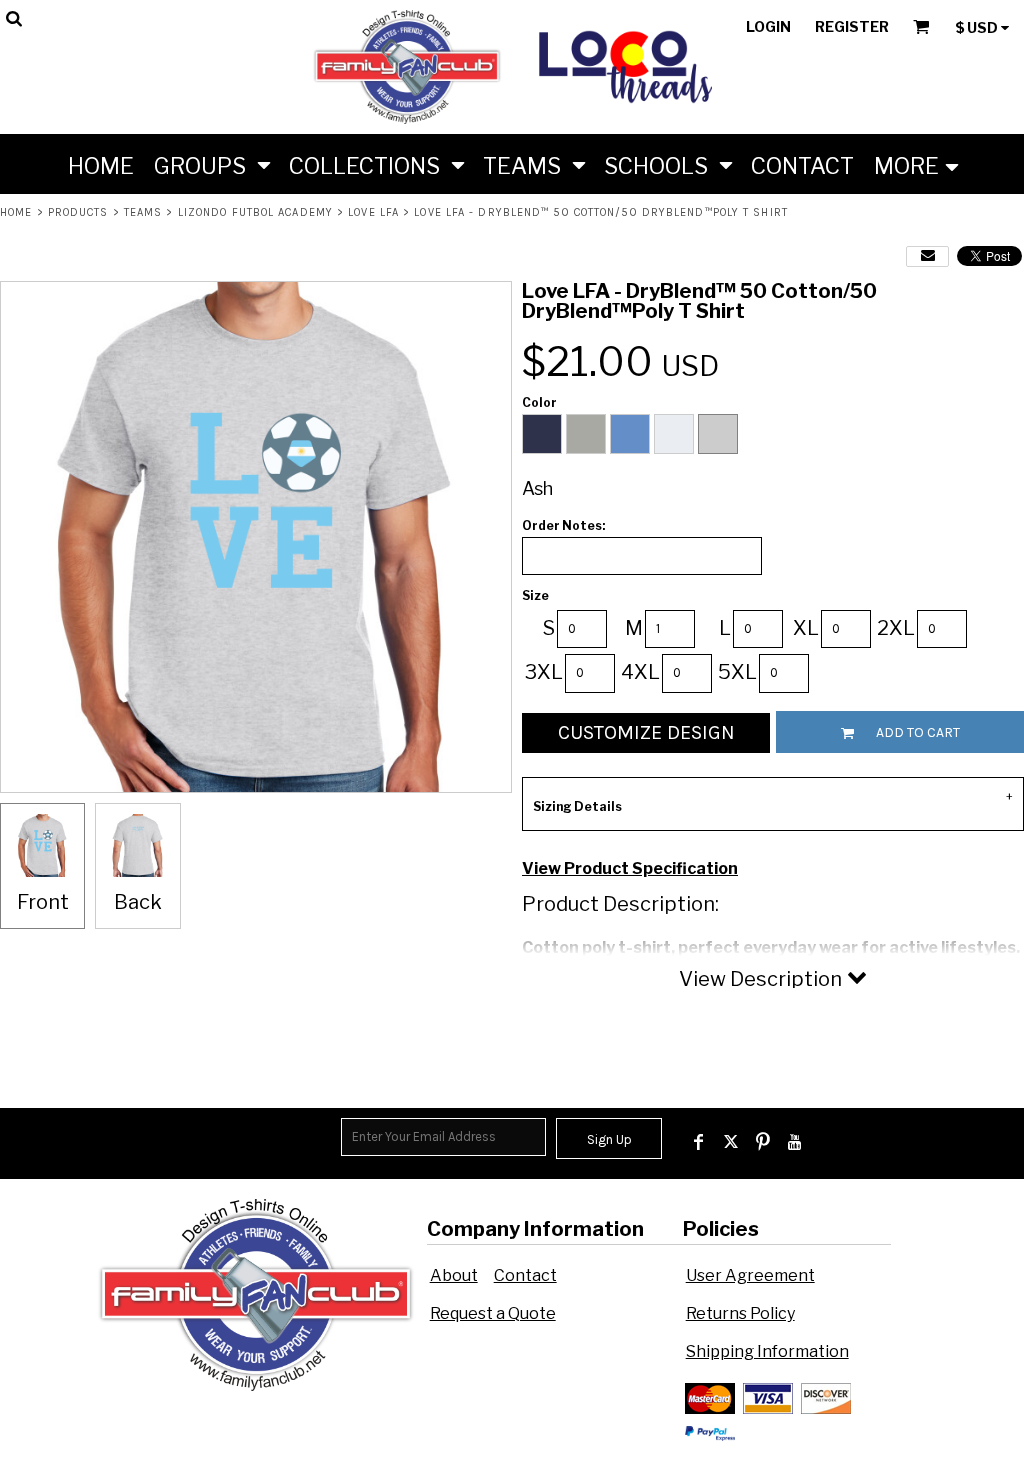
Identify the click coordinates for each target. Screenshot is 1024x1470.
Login (768, 26)
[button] (211, 164)
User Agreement (750, 1275)
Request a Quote (493, 1313)
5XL (737, 672)
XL (806, 628)
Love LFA (373, 212)
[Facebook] (699, 1142)
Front (43, 902)
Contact (525, 1275)
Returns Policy (740, 1313)
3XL (544, 672)
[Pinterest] (763, 1142)
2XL (896, 628)
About (454, 1275)
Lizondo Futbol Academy (255, 212)
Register (852, 26)
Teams (143, 212)
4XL (640, 672)
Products (78, 212)
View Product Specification (630, 868)
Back (138, 902)
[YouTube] (795, 1142)
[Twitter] (731, 1142)
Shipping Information (767, 1351)
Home (16, 212)
